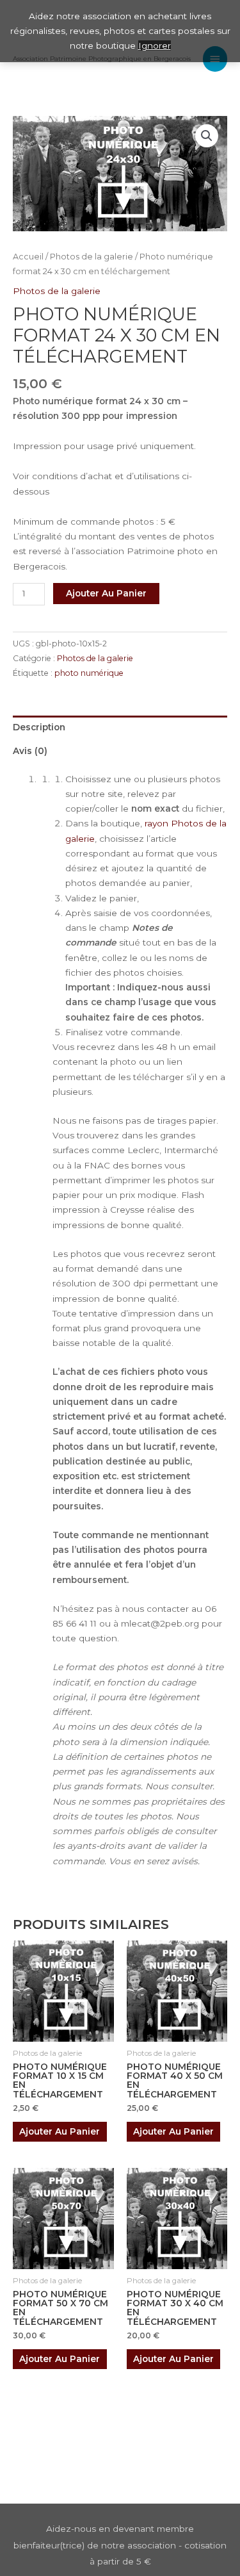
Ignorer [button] (155, 45)
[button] (207, 136)
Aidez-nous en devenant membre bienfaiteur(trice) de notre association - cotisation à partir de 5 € (120, 2545)
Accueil (28, 257)
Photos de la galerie (92, 257)
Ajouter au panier (106, 593)
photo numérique (89, 673)
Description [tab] (39, 727)
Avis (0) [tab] (30, 751)
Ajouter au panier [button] (60, 2131)
